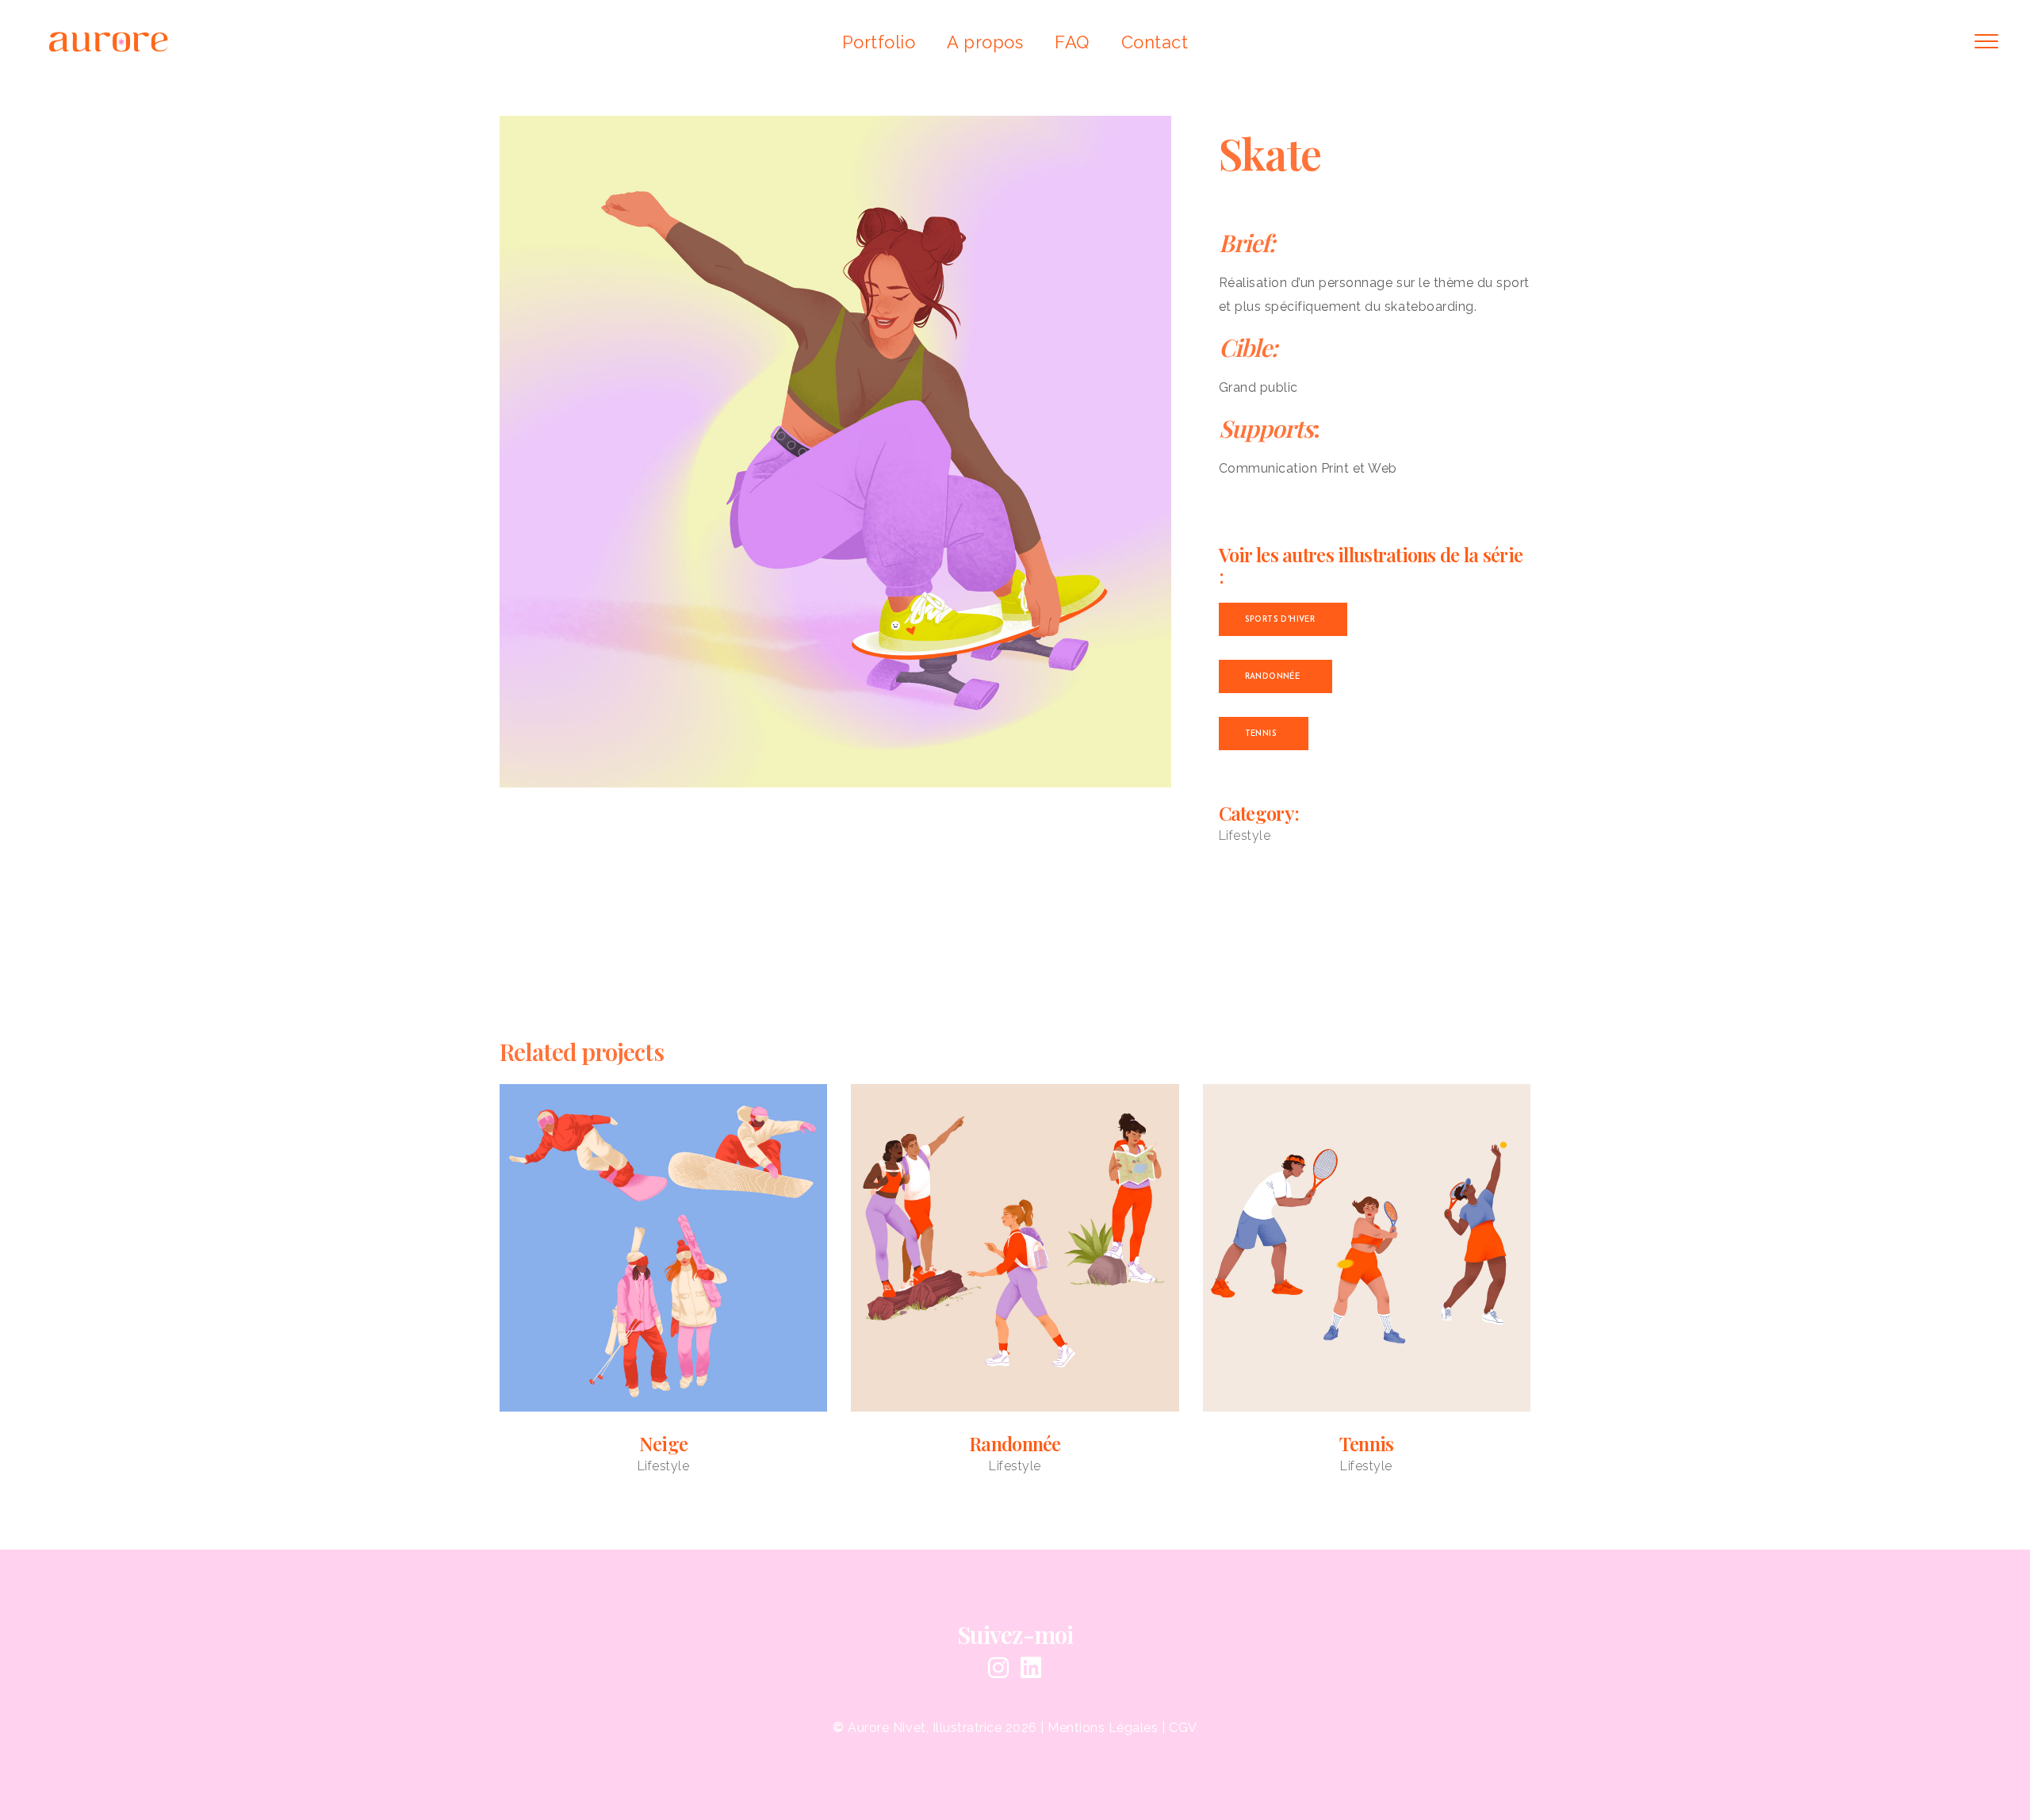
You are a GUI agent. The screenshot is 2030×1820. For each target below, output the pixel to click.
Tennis (1367, 1443)
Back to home (1015, 933)
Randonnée (1015, 1443)
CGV (1183, 1728)
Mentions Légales (1103, 1728)
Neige (663, 1443)
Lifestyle (1245, 835)
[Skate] (835, 452)
